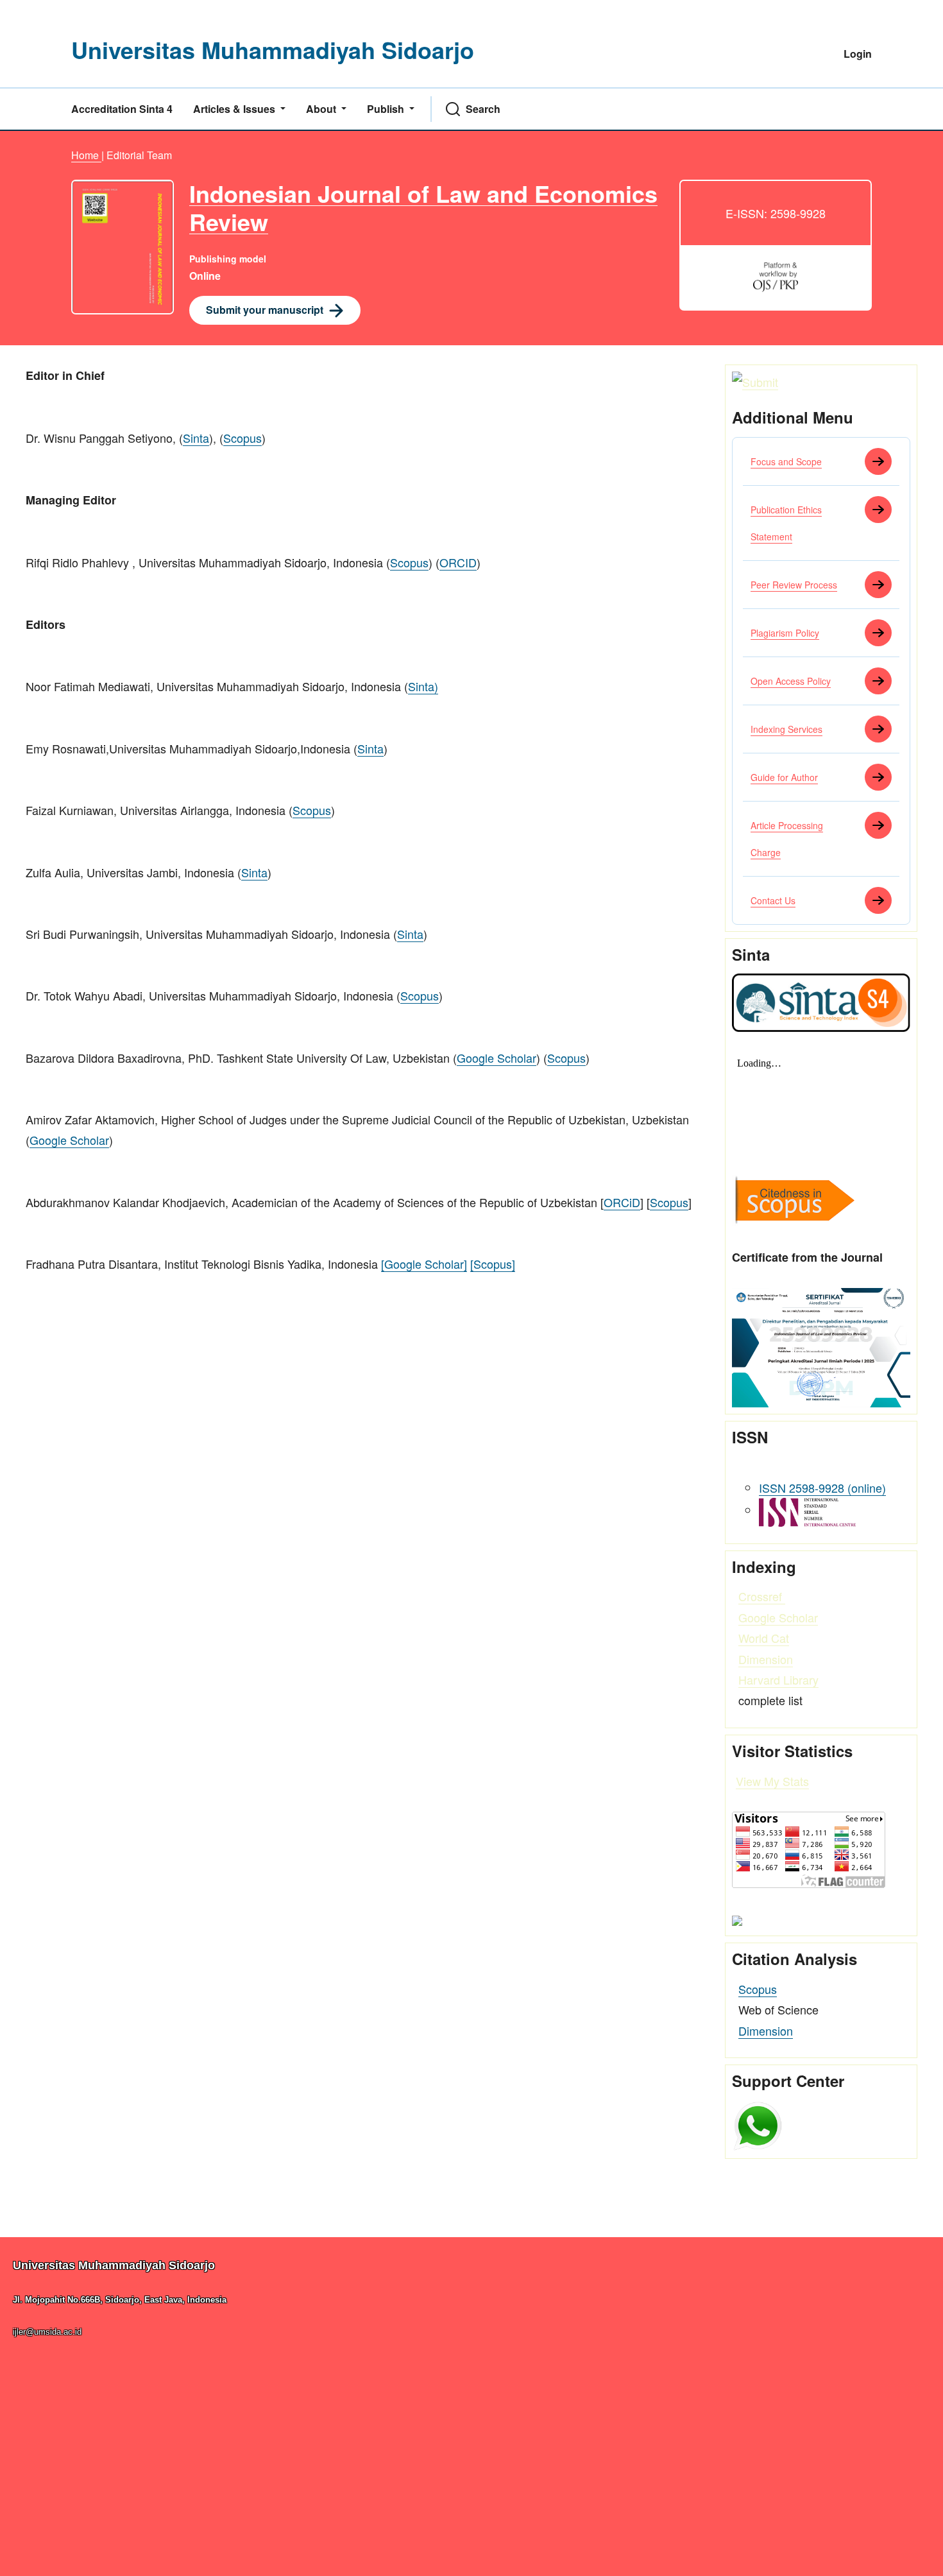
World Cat (764, 1638)
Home (86, 155)
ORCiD (622, 1202)
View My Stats (772, 1781)
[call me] (758, 2124)
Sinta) (423, 686)
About (322, 109)
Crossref (762, 1596)
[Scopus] (493, 1264)
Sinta (196, 438)
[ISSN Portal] (807, 1510)
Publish (387, 109)
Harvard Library (778, 1679)
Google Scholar (497, 1058)
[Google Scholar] (424, 1264)
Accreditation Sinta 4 (122, 109)
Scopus (242, 438)
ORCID (458, 562)
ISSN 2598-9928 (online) (822, 1488)
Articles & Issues (235, 109)
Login (858, 54)
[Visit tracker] (737, 1919)
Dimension (766, 1659)
